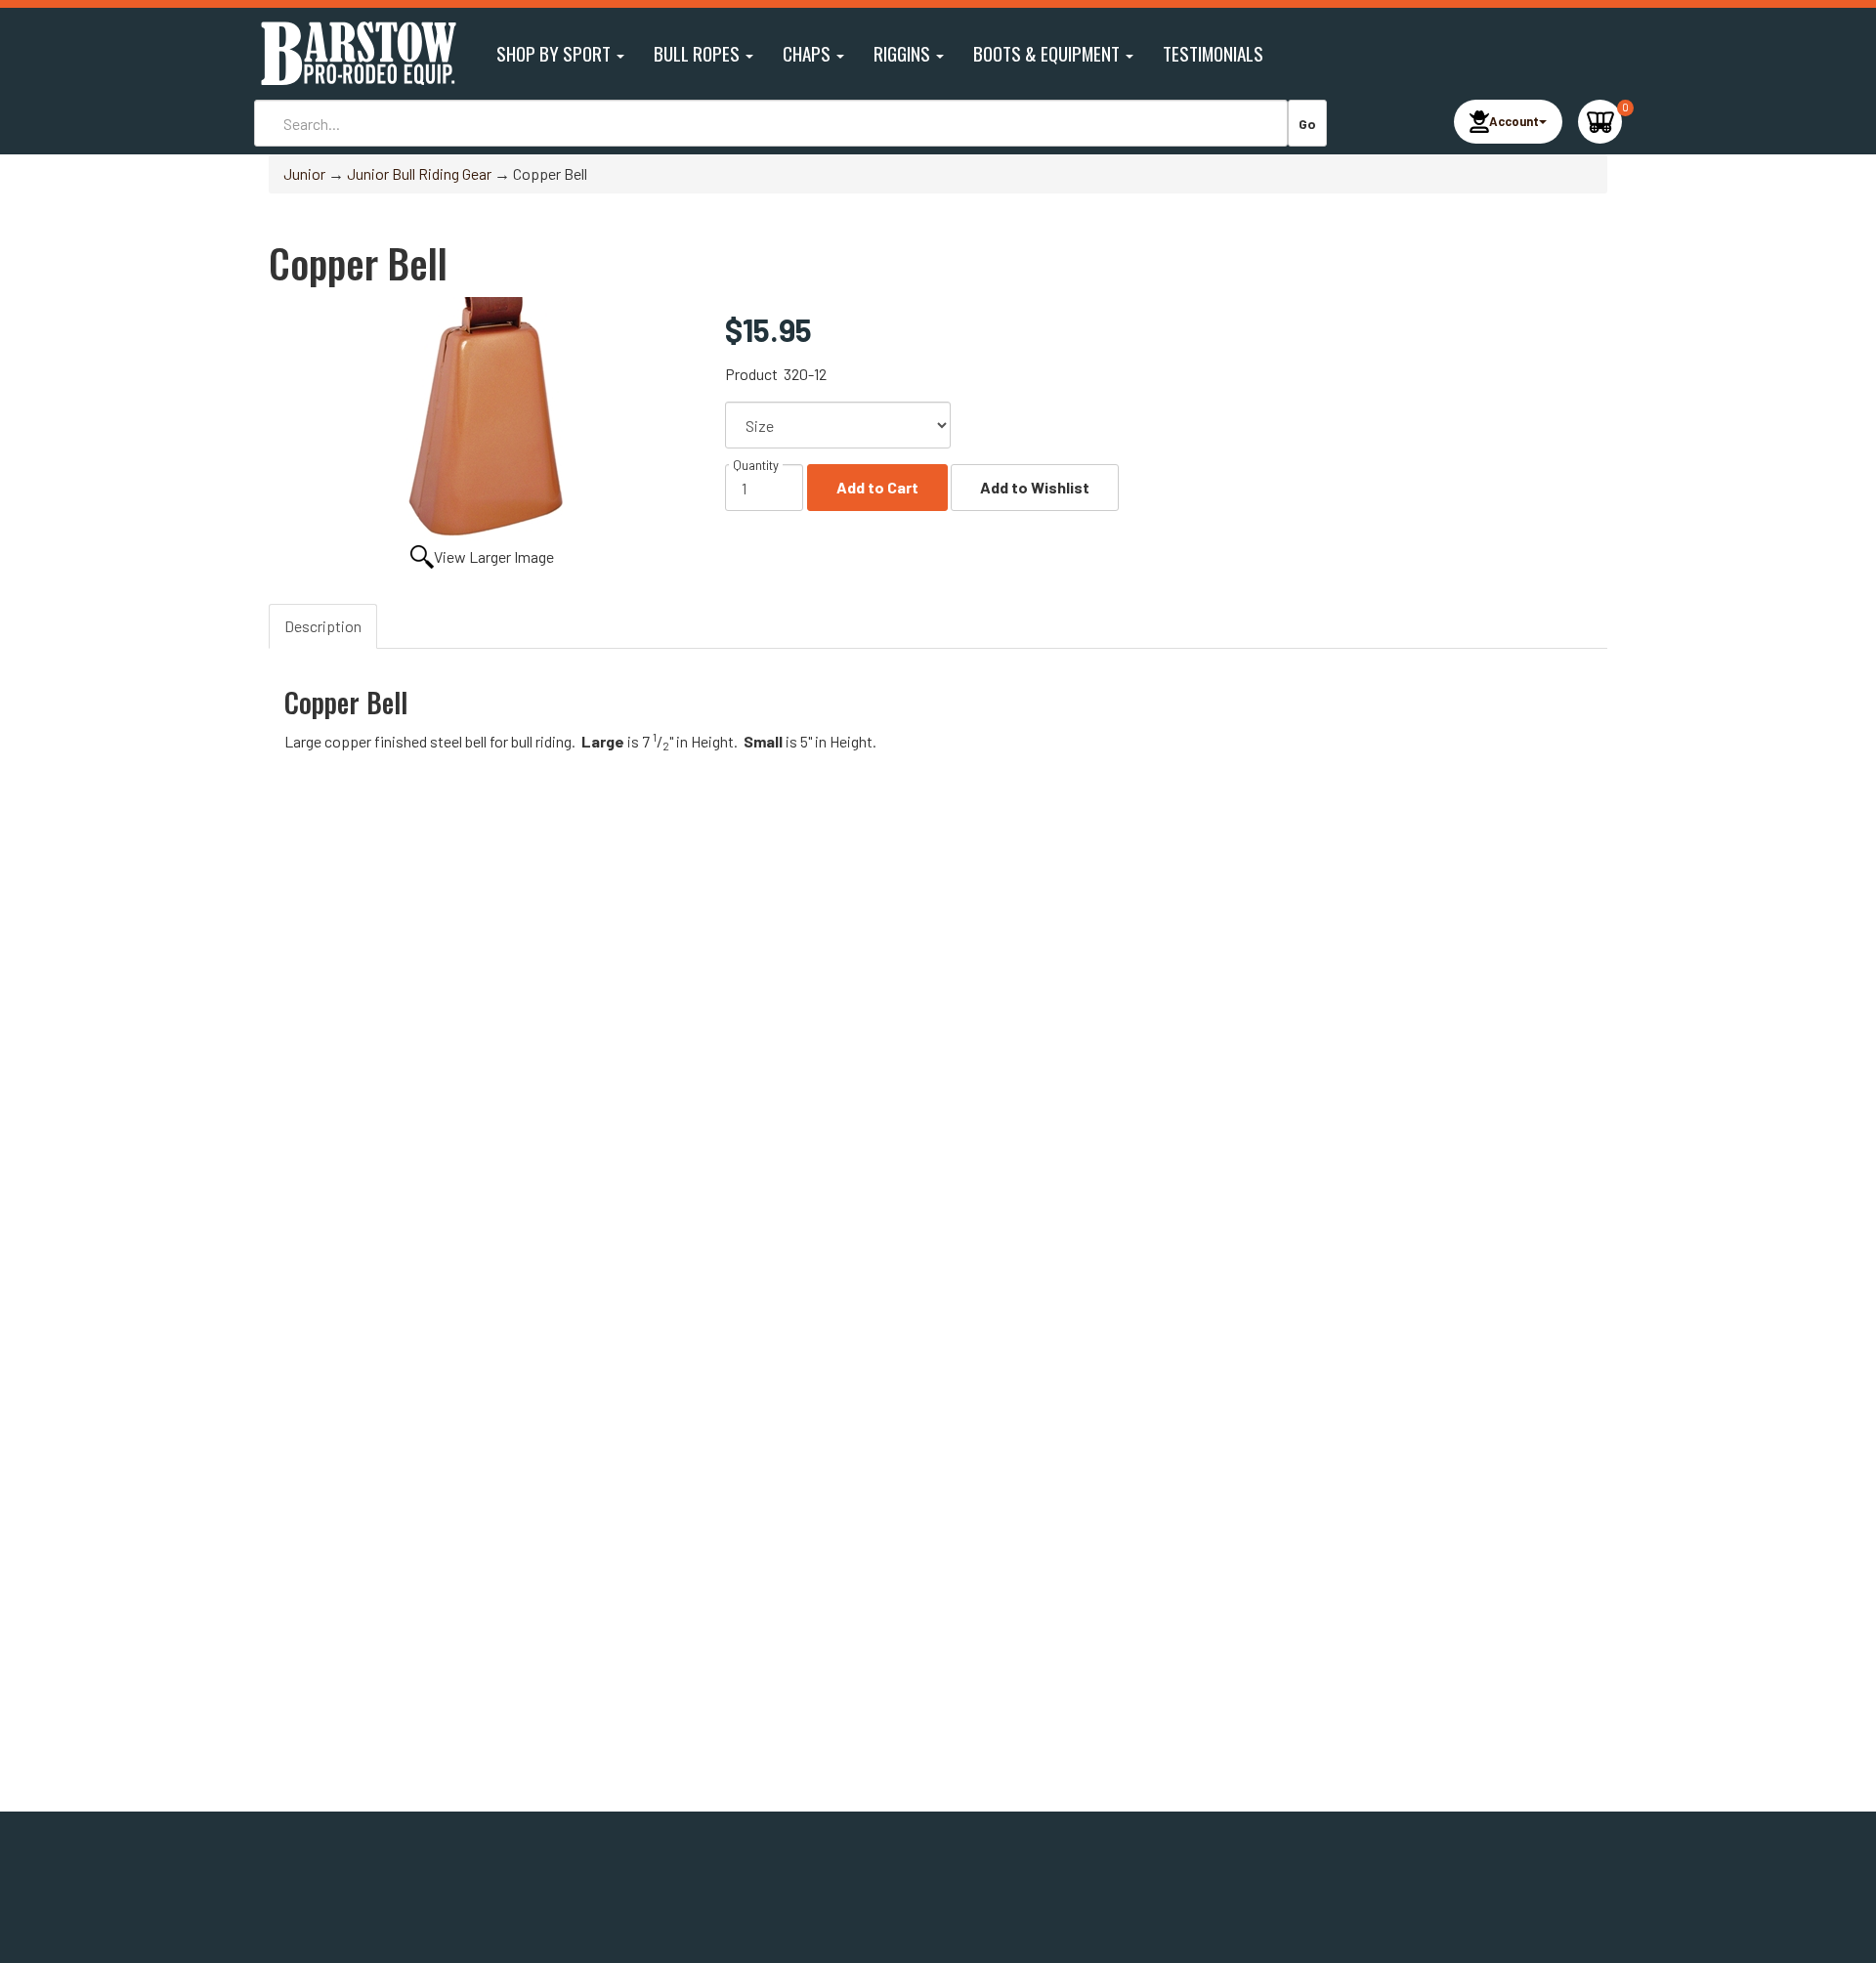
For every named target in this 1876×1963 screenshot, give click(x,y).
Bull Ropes (699, 53)
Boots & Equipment (1048, 53)
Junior (304, 173)
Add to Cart (877, 487)
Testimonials (1213, 53)
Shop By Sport (555, 53)
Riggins (904, 53)
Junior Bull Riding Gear (419, 173)
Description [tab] (323, 626)
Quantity (756, 465)
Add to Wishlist (1035, 487)
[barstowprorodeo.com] (357, 54)
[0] (1600, 122)
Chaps (809, 53)
